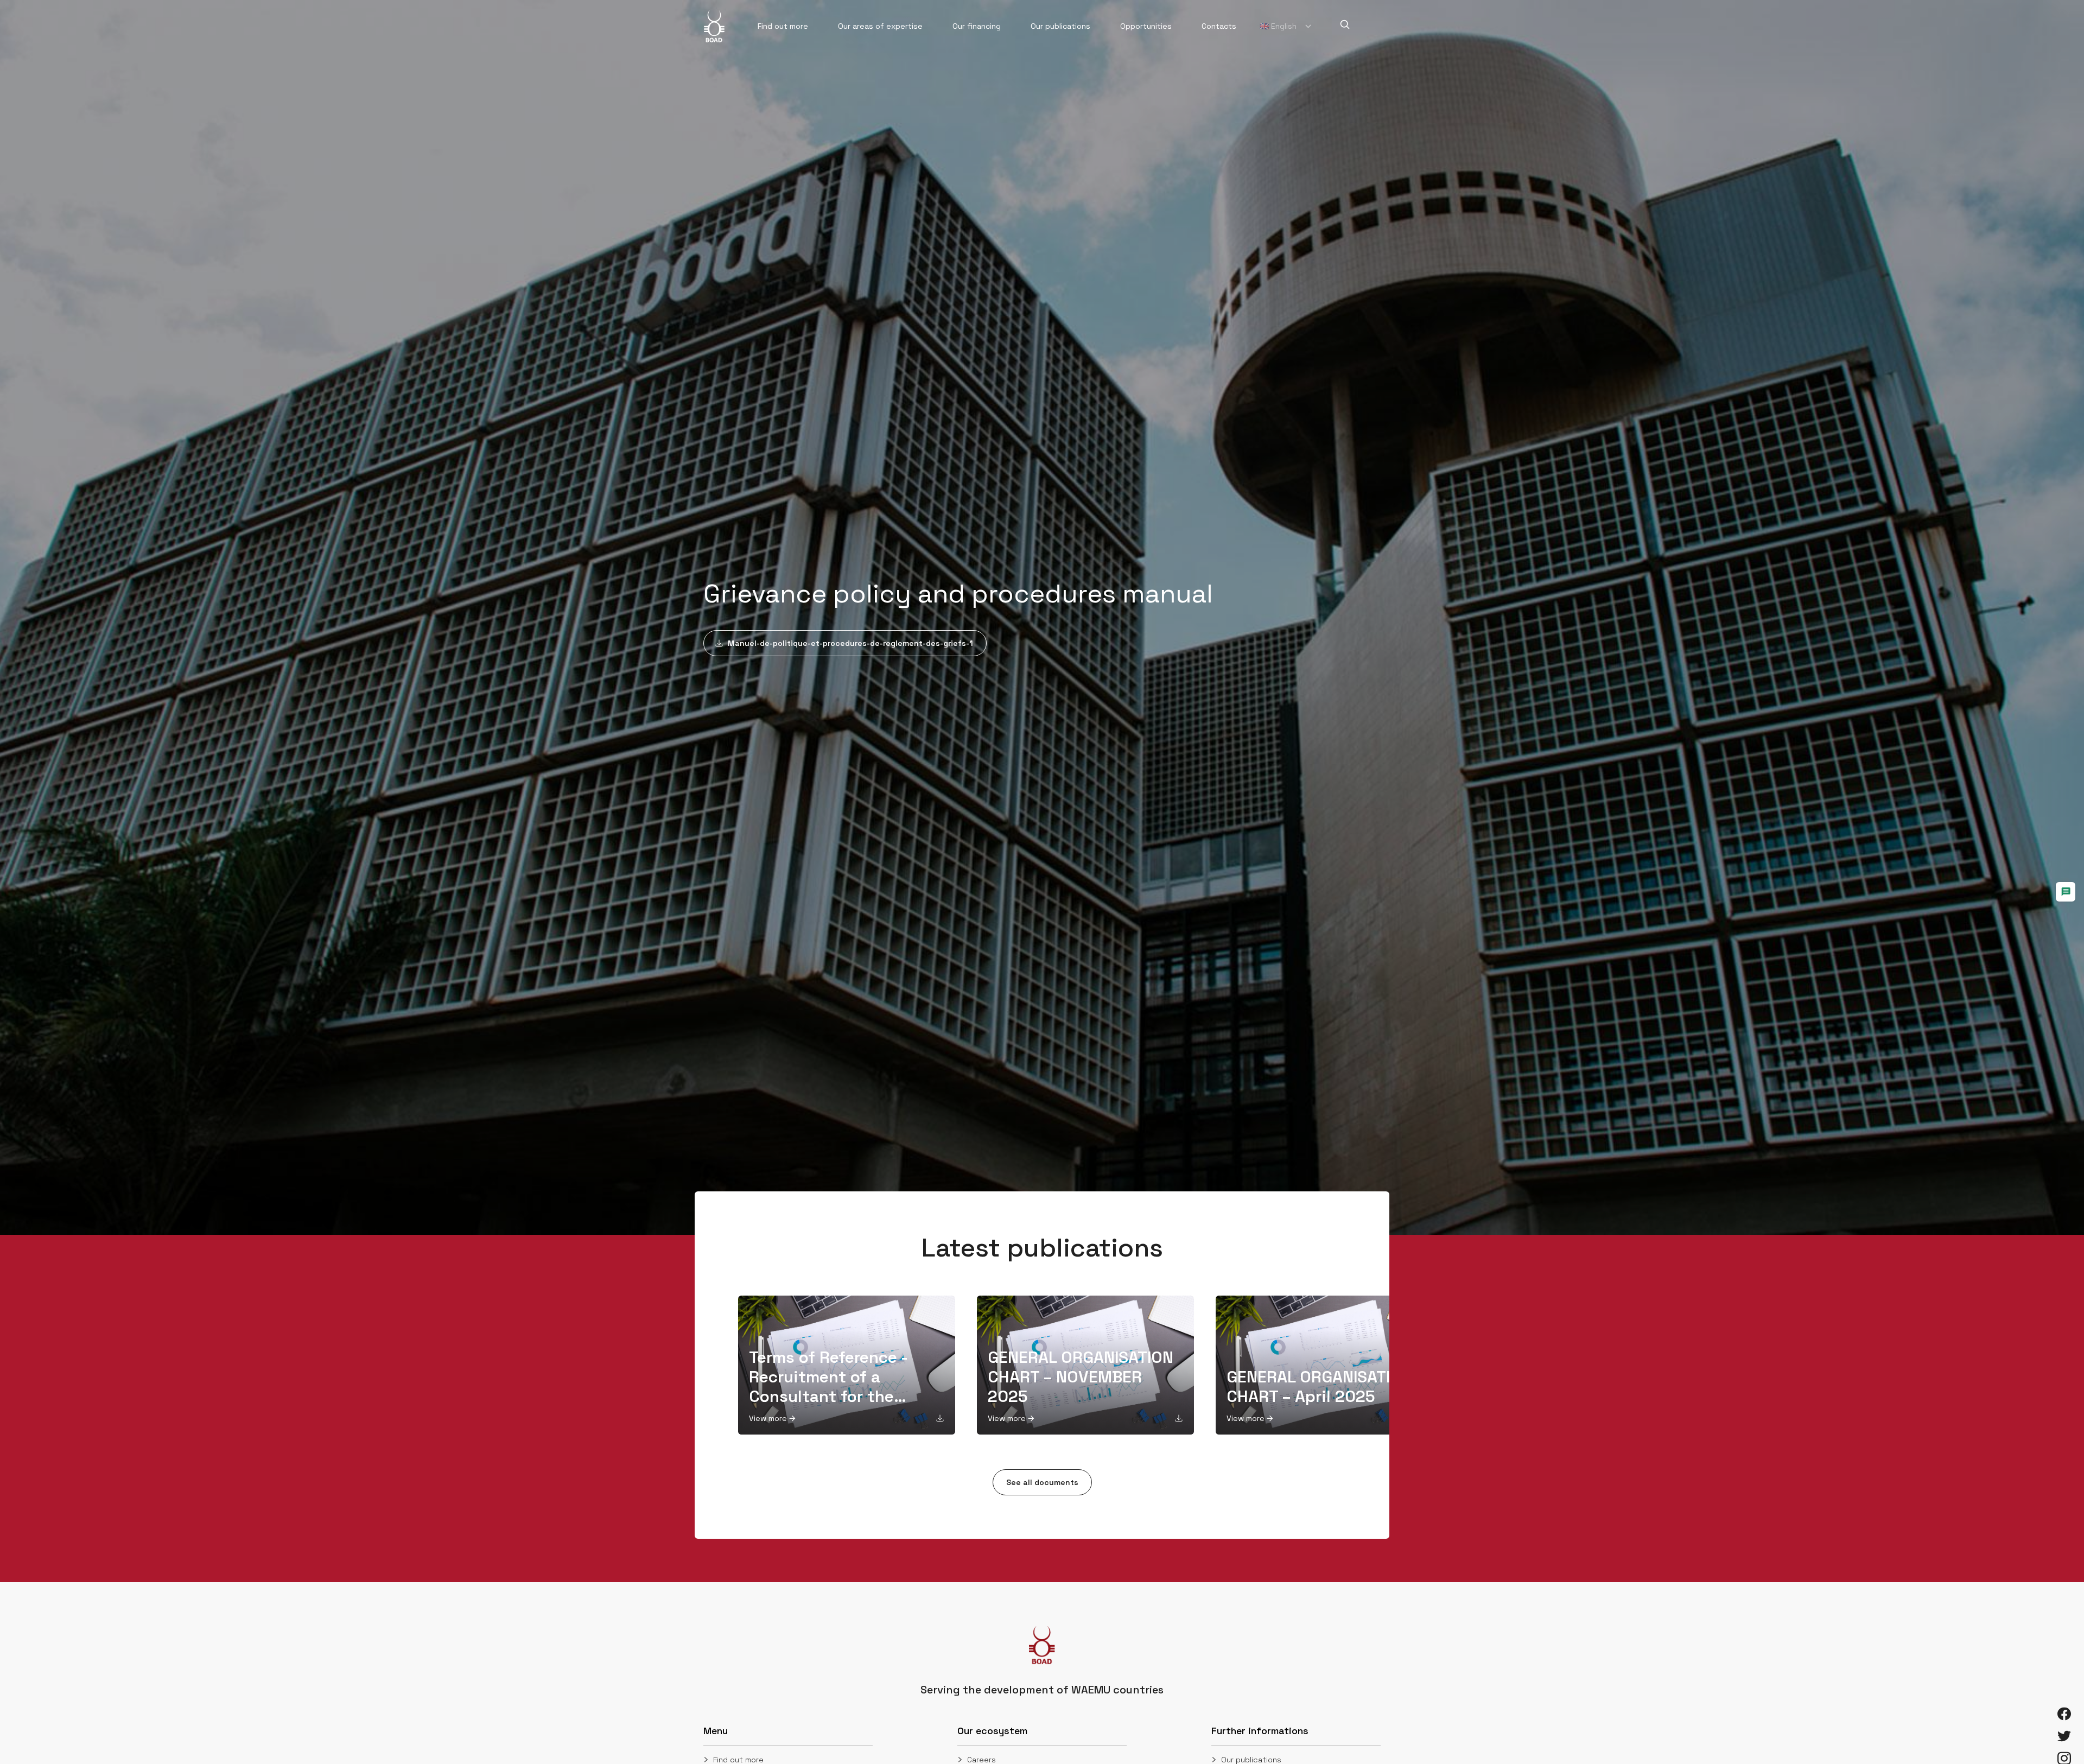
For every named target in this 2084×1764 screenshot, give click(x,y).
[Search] (1345, 24)
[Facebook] (2064, 1714)
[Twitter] (2064, 1736)
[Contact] (2066, 892)
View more (768, 1418)
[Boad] (714, 26)
